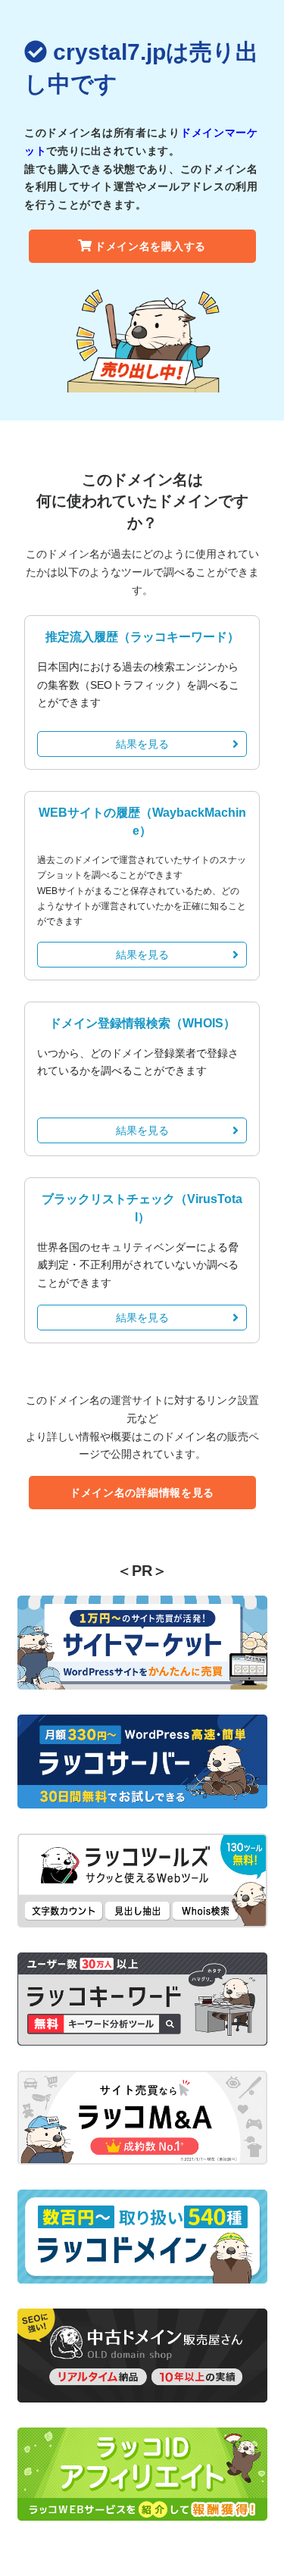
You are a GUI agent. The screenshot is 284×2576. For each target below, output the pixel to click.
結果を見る (142, 744)
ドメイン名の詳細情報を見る (142, 1493)
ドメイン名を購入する (150, 246)
